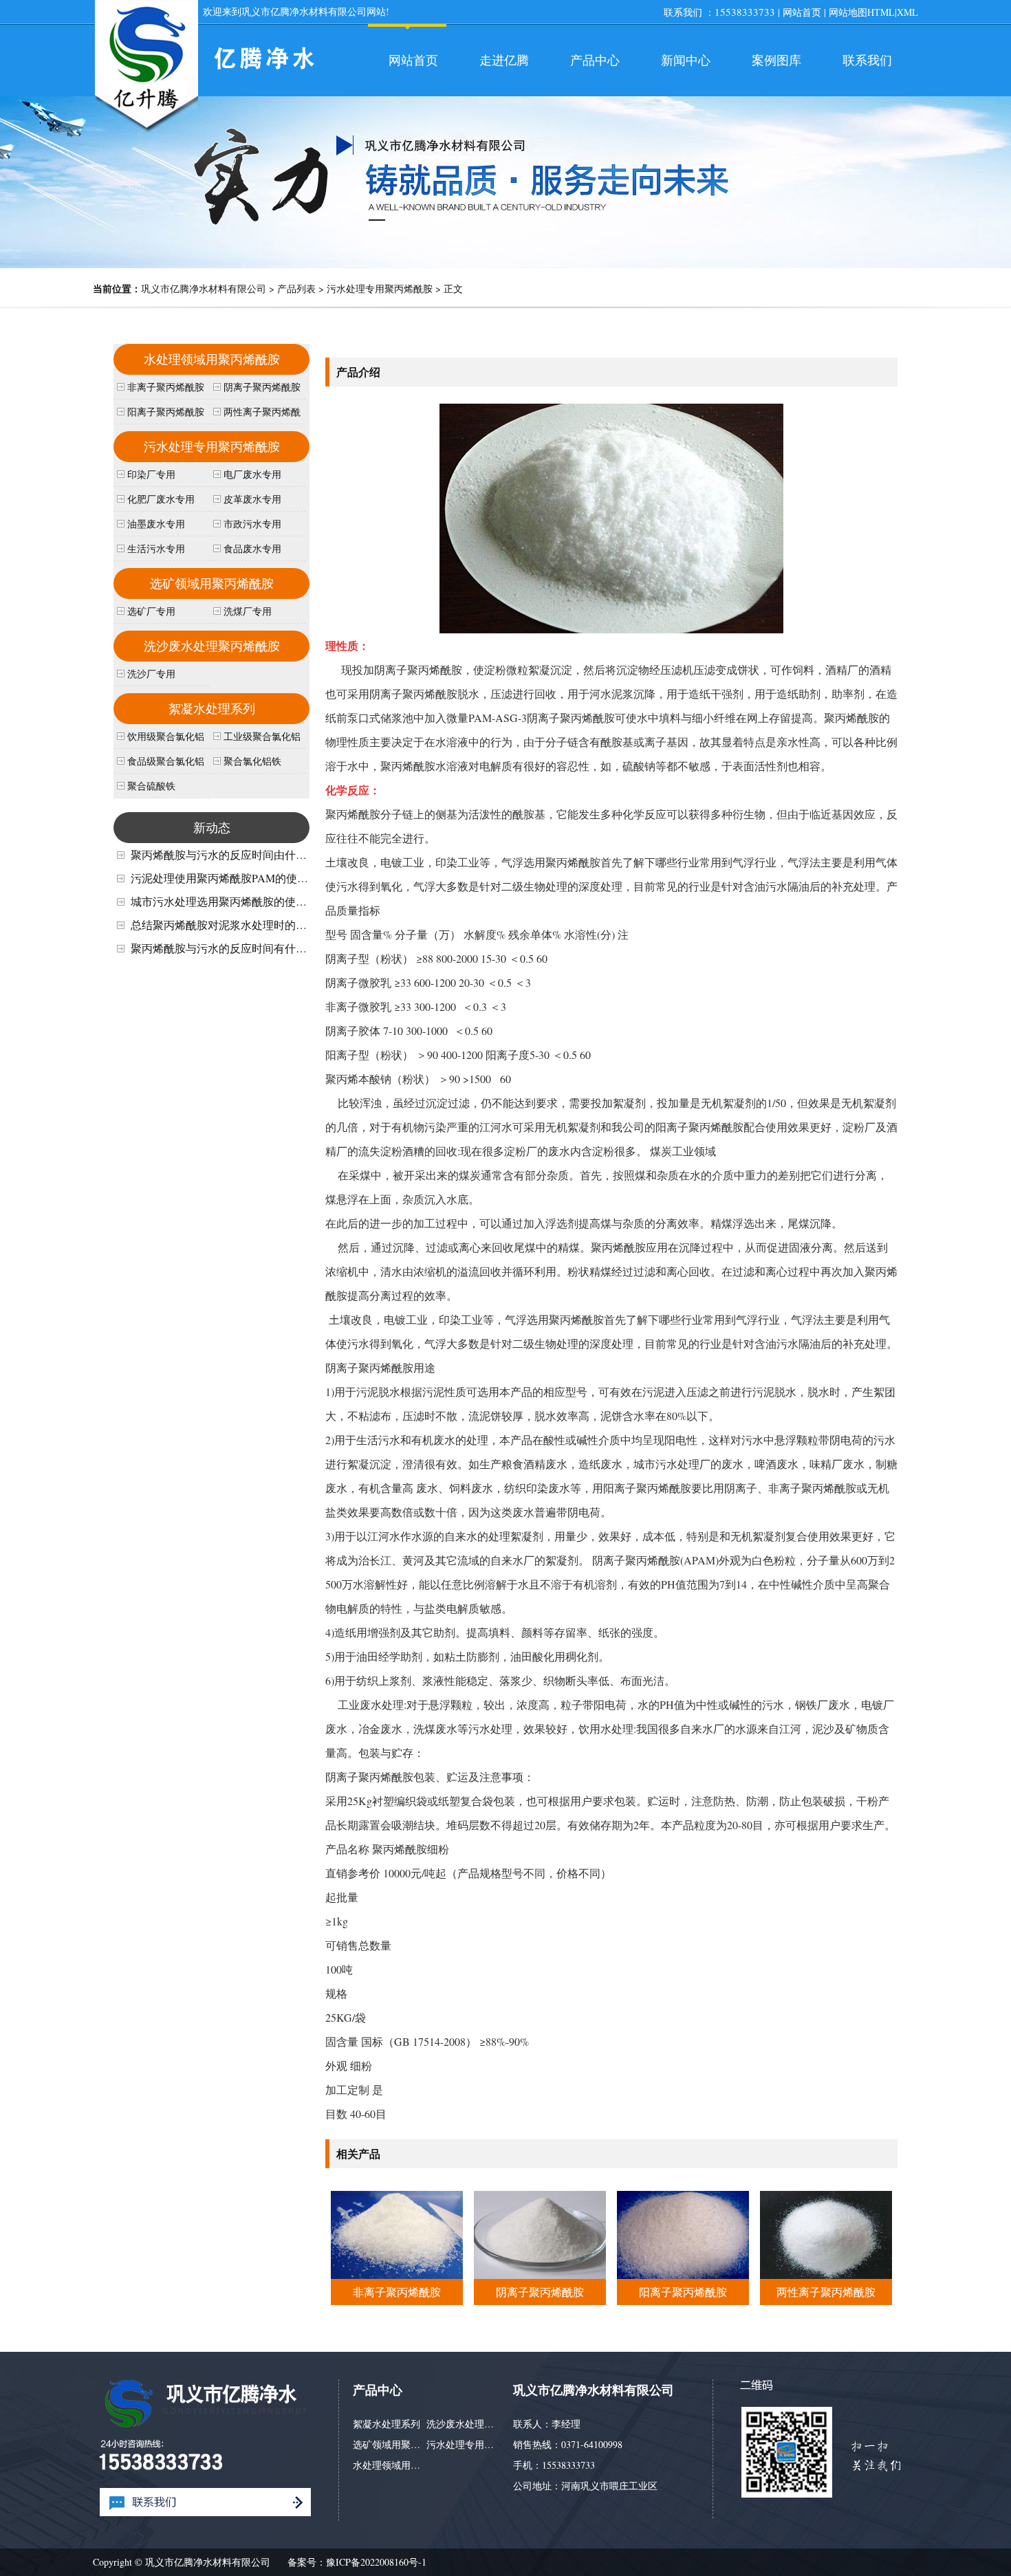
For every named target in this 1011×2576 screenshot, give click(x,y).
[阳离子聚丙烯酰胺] (683, 2274)
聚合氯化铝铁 (252, 761)
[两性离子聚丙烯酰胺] (826, 2274)
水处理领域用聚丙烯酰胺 (212, 359)
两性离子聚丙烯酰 (262, 412)
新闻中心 (686, 60)
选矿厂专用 (151, 611)
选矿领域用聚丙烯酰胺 (212, 583)
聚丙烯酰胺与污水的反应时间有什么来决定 (235, 948)
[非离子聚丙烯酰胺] (396, 2274)
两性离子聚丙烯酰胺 (826, 2292)
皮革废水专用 (252, 499)
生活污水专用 (156, 548)
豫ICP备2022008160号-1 (376, 2562)
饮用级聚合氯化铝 (166, 736)
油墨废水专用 (156, 524)
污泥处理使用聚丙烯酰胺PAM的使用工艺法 (236, 878)
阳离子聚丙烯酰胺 (683, 2292)
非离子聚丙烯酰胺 (397, 2292)
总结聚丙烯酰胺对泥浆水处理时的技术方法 (235, 925)
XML (907, 12)
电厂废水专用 (252, 474)
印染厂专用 (151, 474)
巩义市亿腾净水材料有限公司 (204, 288)
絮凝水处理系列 (212, 708)
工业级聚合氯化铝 (262, 736)
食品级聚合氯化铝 (166, 761)
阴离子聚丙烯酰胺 (540, 2292)
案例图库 (776, 60)
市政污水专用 (252, 524)
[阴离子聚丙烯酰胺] (540, 2274)
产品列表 (296, 288)
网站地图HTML (862, 12)
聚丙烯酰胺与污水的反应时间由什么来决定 (235, 854)
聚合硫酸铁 (151, 786)
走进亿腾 (504, 60)
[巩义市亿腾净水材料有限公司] (146, 130)
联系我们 (867, 60)
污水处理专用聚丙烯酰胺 (380, 288)
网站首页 (802, 12)
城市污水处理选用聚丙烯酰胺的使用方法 (230, 901)
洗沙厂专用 (151, 674)
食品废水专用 (252, 548)
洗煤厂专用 (248, 611)
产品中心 (595, 60)
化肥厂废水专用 (161, 499)
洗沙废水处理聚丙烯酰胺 (212, 646)
